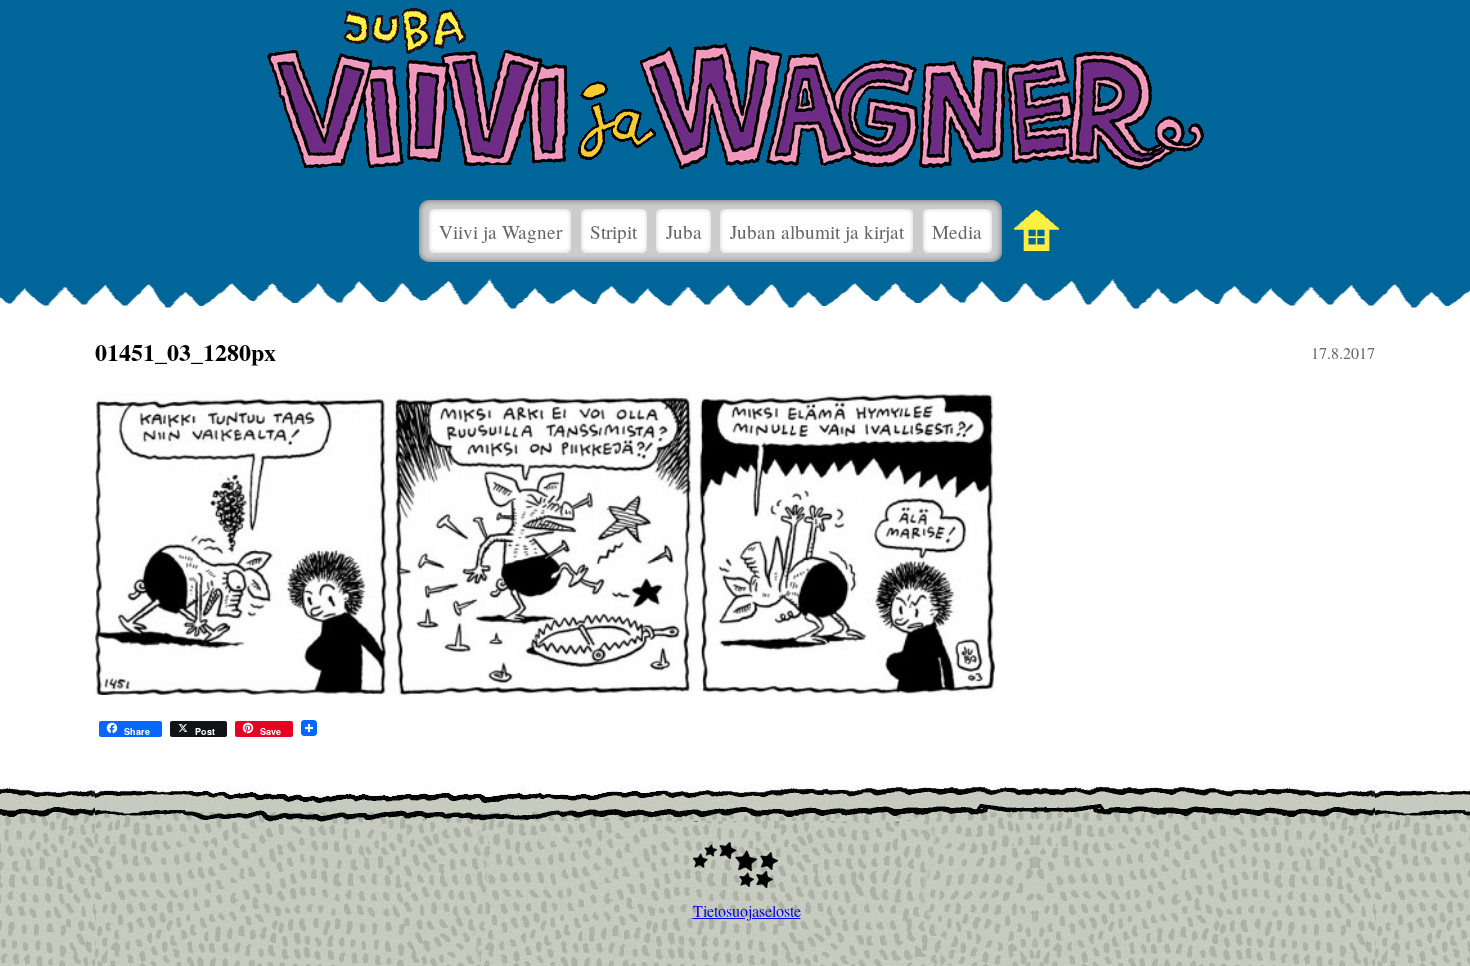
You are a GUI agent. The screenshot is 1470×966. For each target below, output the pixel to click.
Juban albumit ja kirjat (817, 231)
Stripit (613, 231)
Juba (684, 231)
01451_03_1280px (185, 351)
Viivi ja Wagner (500, 231)
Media (957, 231)
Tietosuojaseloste (735, 910)
